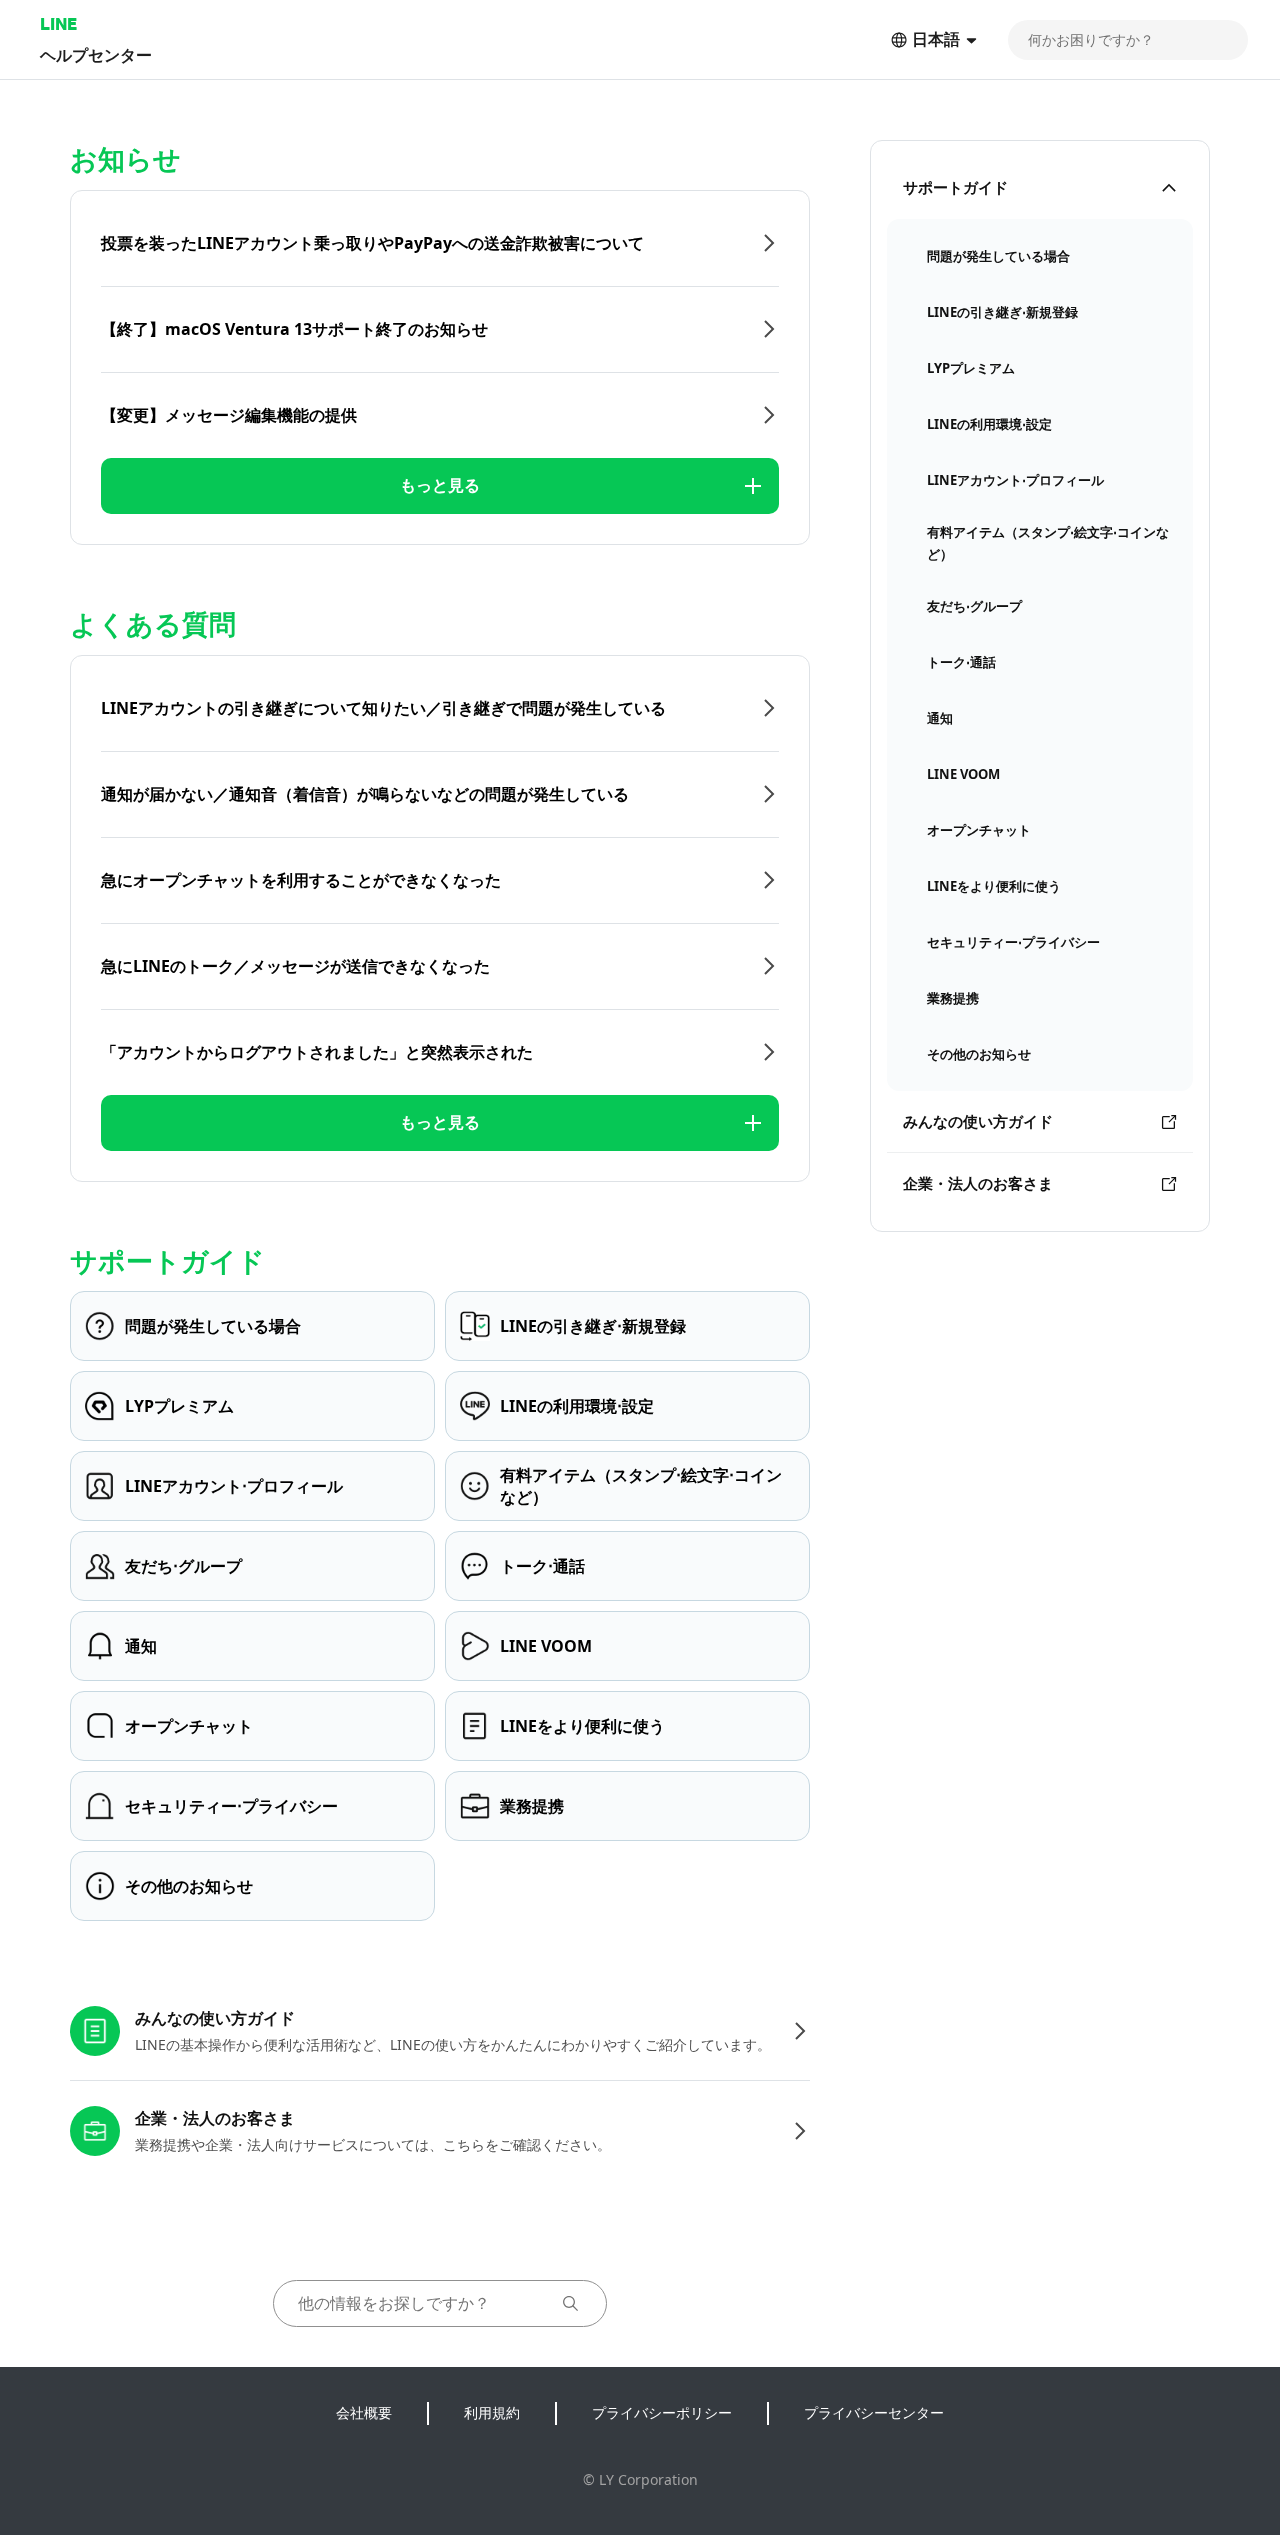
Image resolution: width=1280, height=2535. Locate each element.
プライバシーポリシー (662, 2412)
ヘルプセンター (96, 54)
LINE (58, 23)
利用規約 (492, 2412)
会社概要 (364, 2412)
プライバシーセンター (874, 2412)
